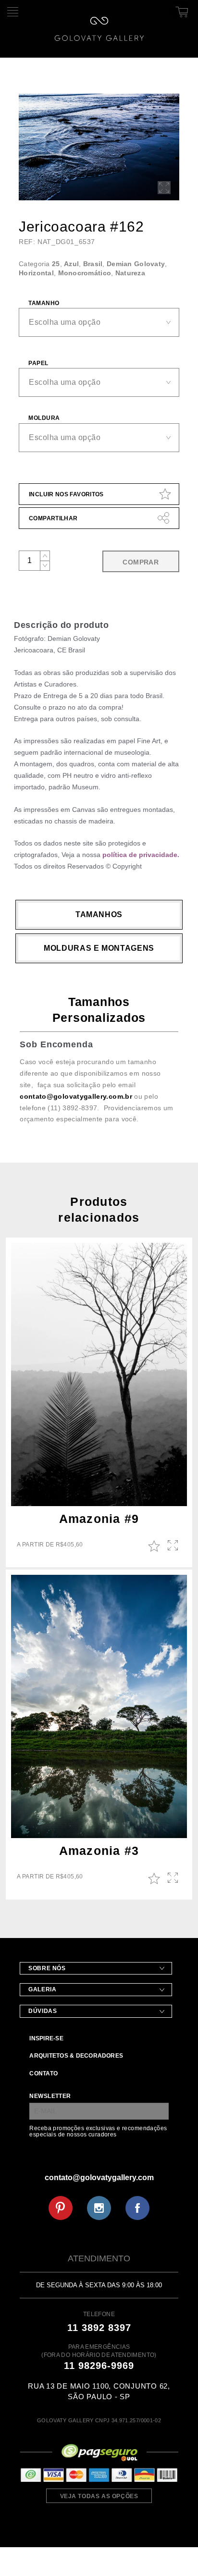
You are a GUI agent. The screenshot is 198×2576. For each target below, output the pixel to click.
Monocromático (85, 273)
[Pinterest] (61, 2208)
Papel (38, 363)
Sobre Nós (47, 1968)
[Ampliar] (164, 188)
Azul (71, 264)
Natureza (130, 273)
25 (56, 264)
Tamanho (44, 303)
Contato (43, 2073)
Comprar (141, 562)
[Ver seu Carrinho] (180, 10)
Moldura (44, 418)
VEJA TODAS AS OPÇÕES (99, 2496)
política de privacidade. (141, 855)
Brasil (93, 264)
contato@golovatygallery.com (99, 2177)
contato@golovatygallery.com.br (76, 1096)
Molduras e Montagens (99, 948)
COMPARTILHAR (53, 518)
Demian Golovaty (136, 264)
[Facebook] (137, 2208)
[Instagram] (99, 2208)
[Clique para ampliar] (99, 147)
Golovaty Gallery (99, 29)
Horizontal (36, 273)
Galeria (42, 1989)
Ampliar (174, 1546)
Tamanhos (99, 914)
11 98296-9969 (99, 2366)
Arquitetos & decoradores (76, 2056)
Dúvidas (43, 2011)
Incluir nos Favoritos (66, 494)
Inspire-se (46, 2038)
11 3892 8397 (99, 2328)
